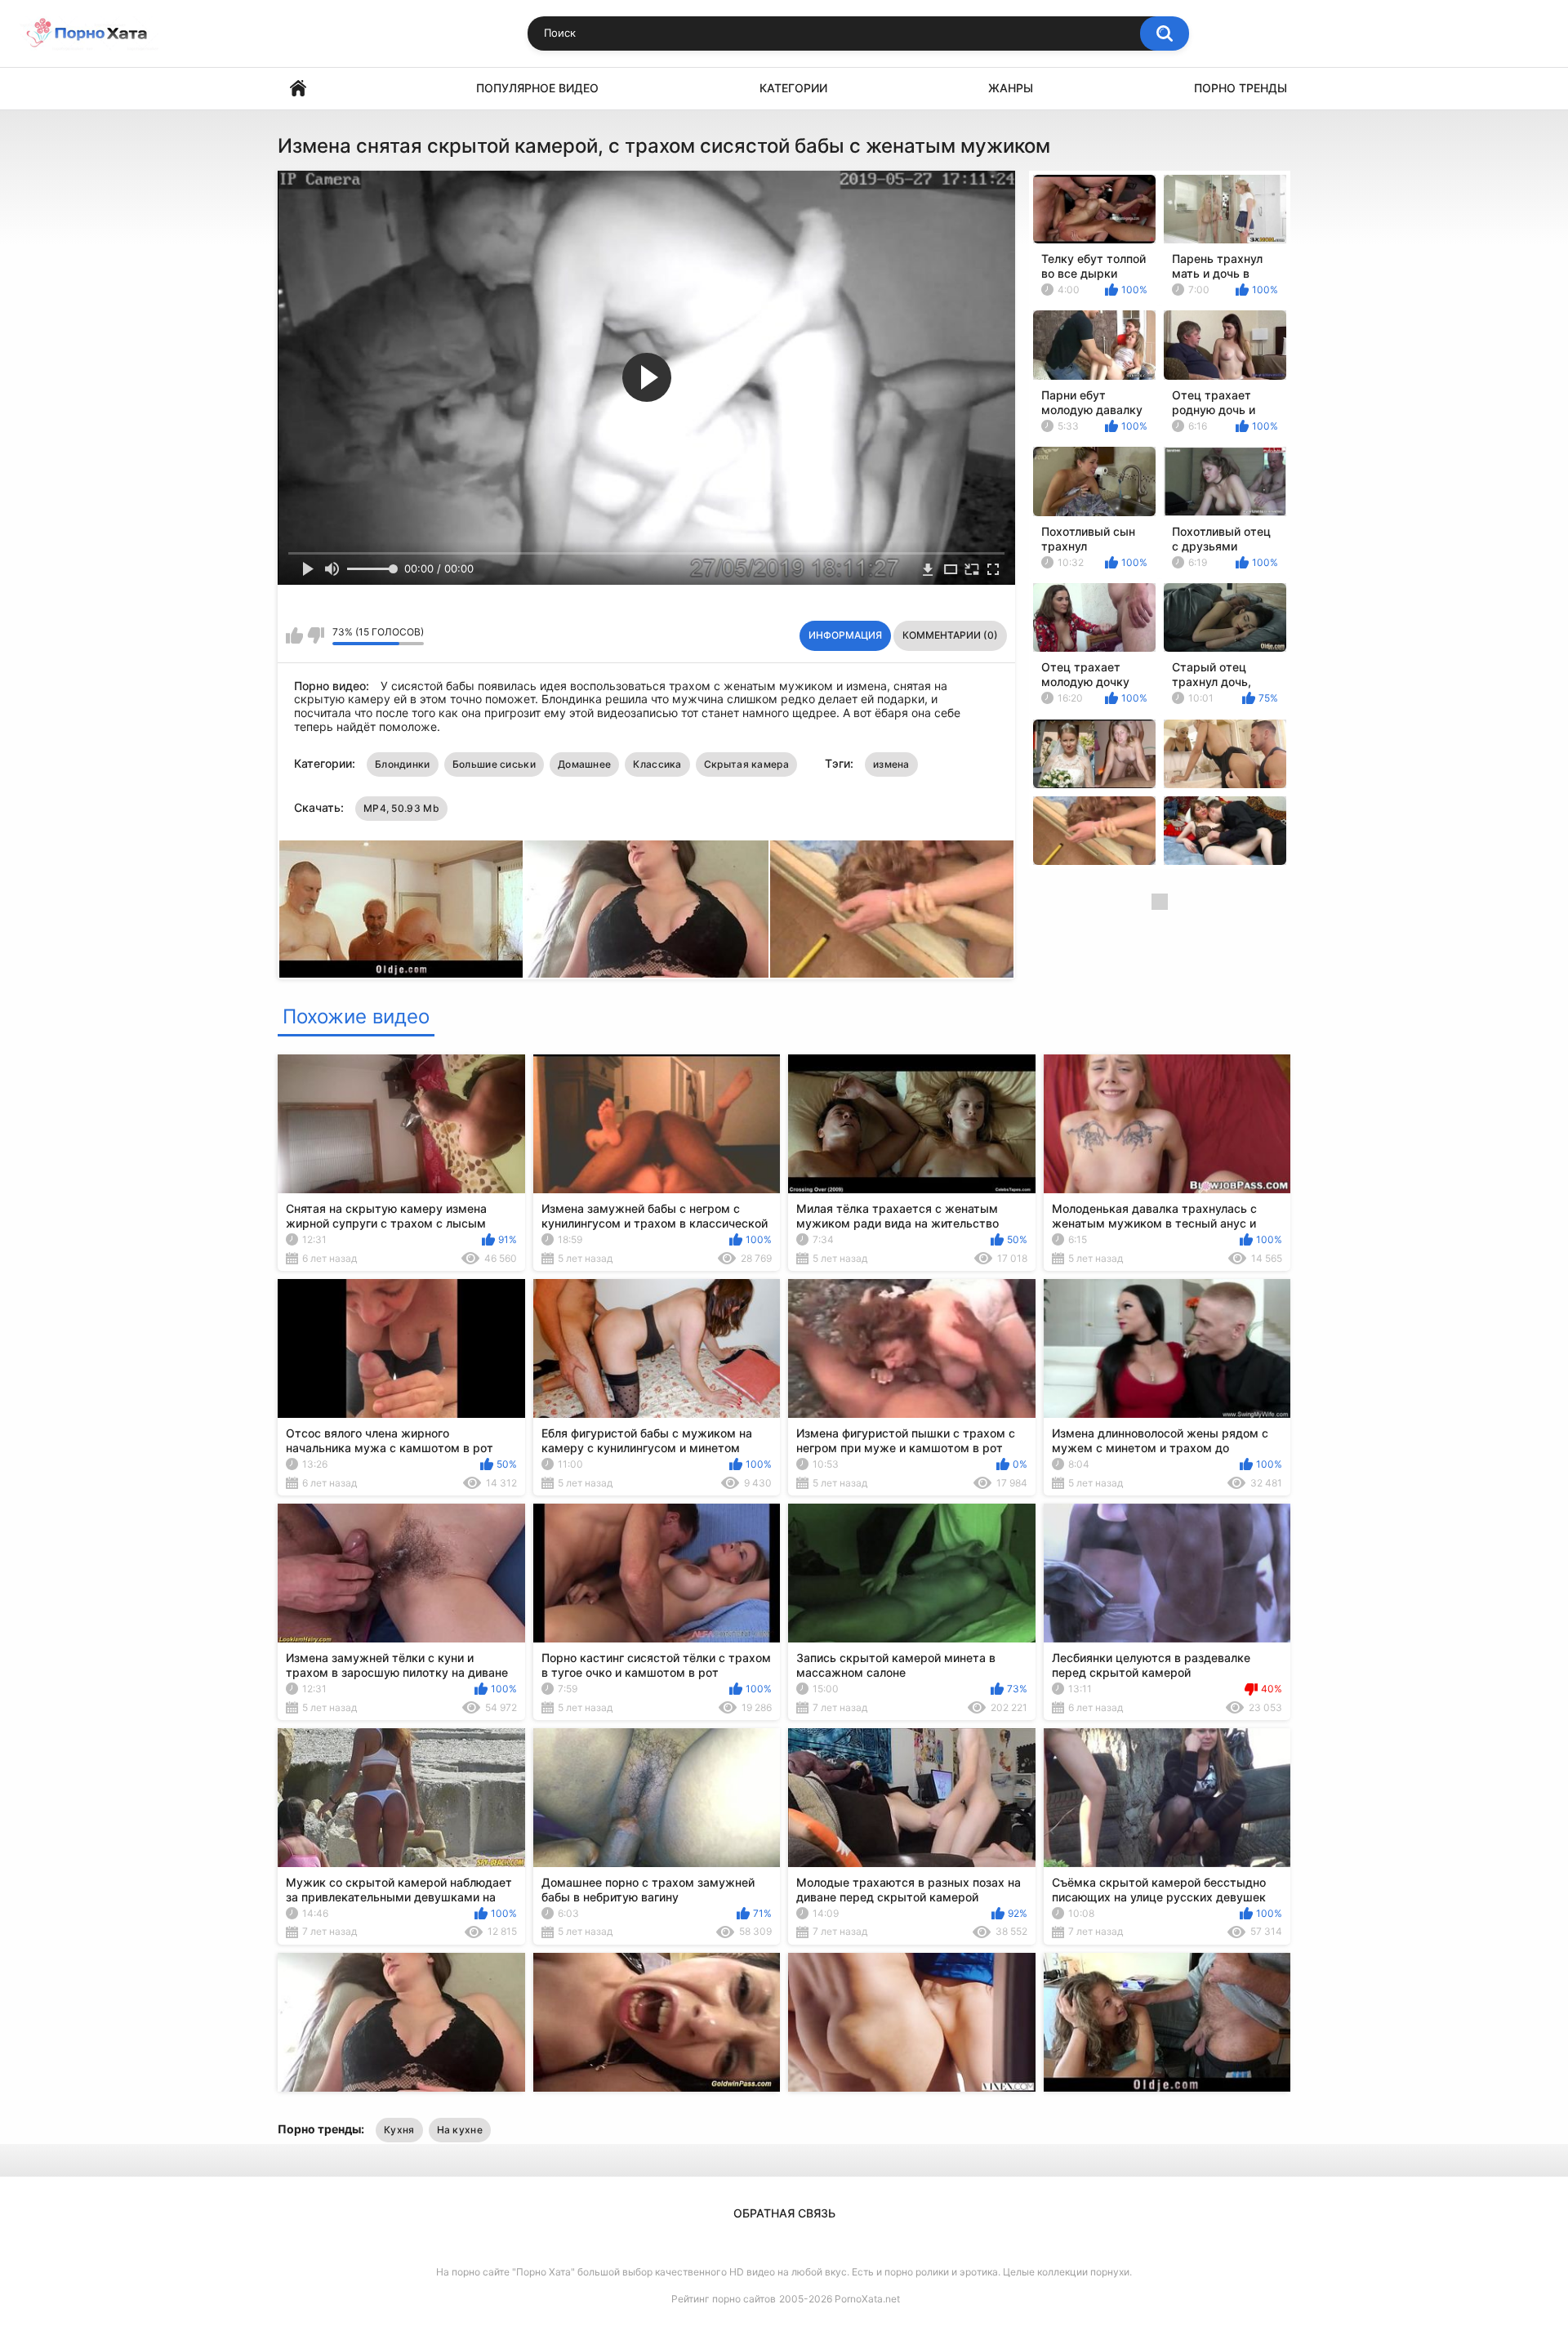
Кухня (399, 2130)
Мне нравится (294, 635)
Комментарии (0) (950, 635)
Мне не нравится (316, 635)
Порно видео (298, 89)
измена (891, 764)
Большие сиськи (494, 764)
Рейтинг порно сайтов (724, 2299)
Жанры (1011, 88)
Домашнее (584, 764)
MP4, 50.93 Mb (401, 808)
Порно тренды (1241, 88)
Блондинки (403, 764)
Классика (657, 764)
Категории (793, 88)
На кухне (460, 2130)
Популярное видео (537, 88)
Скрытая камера (746, 764)
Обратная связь (784, 2213)
